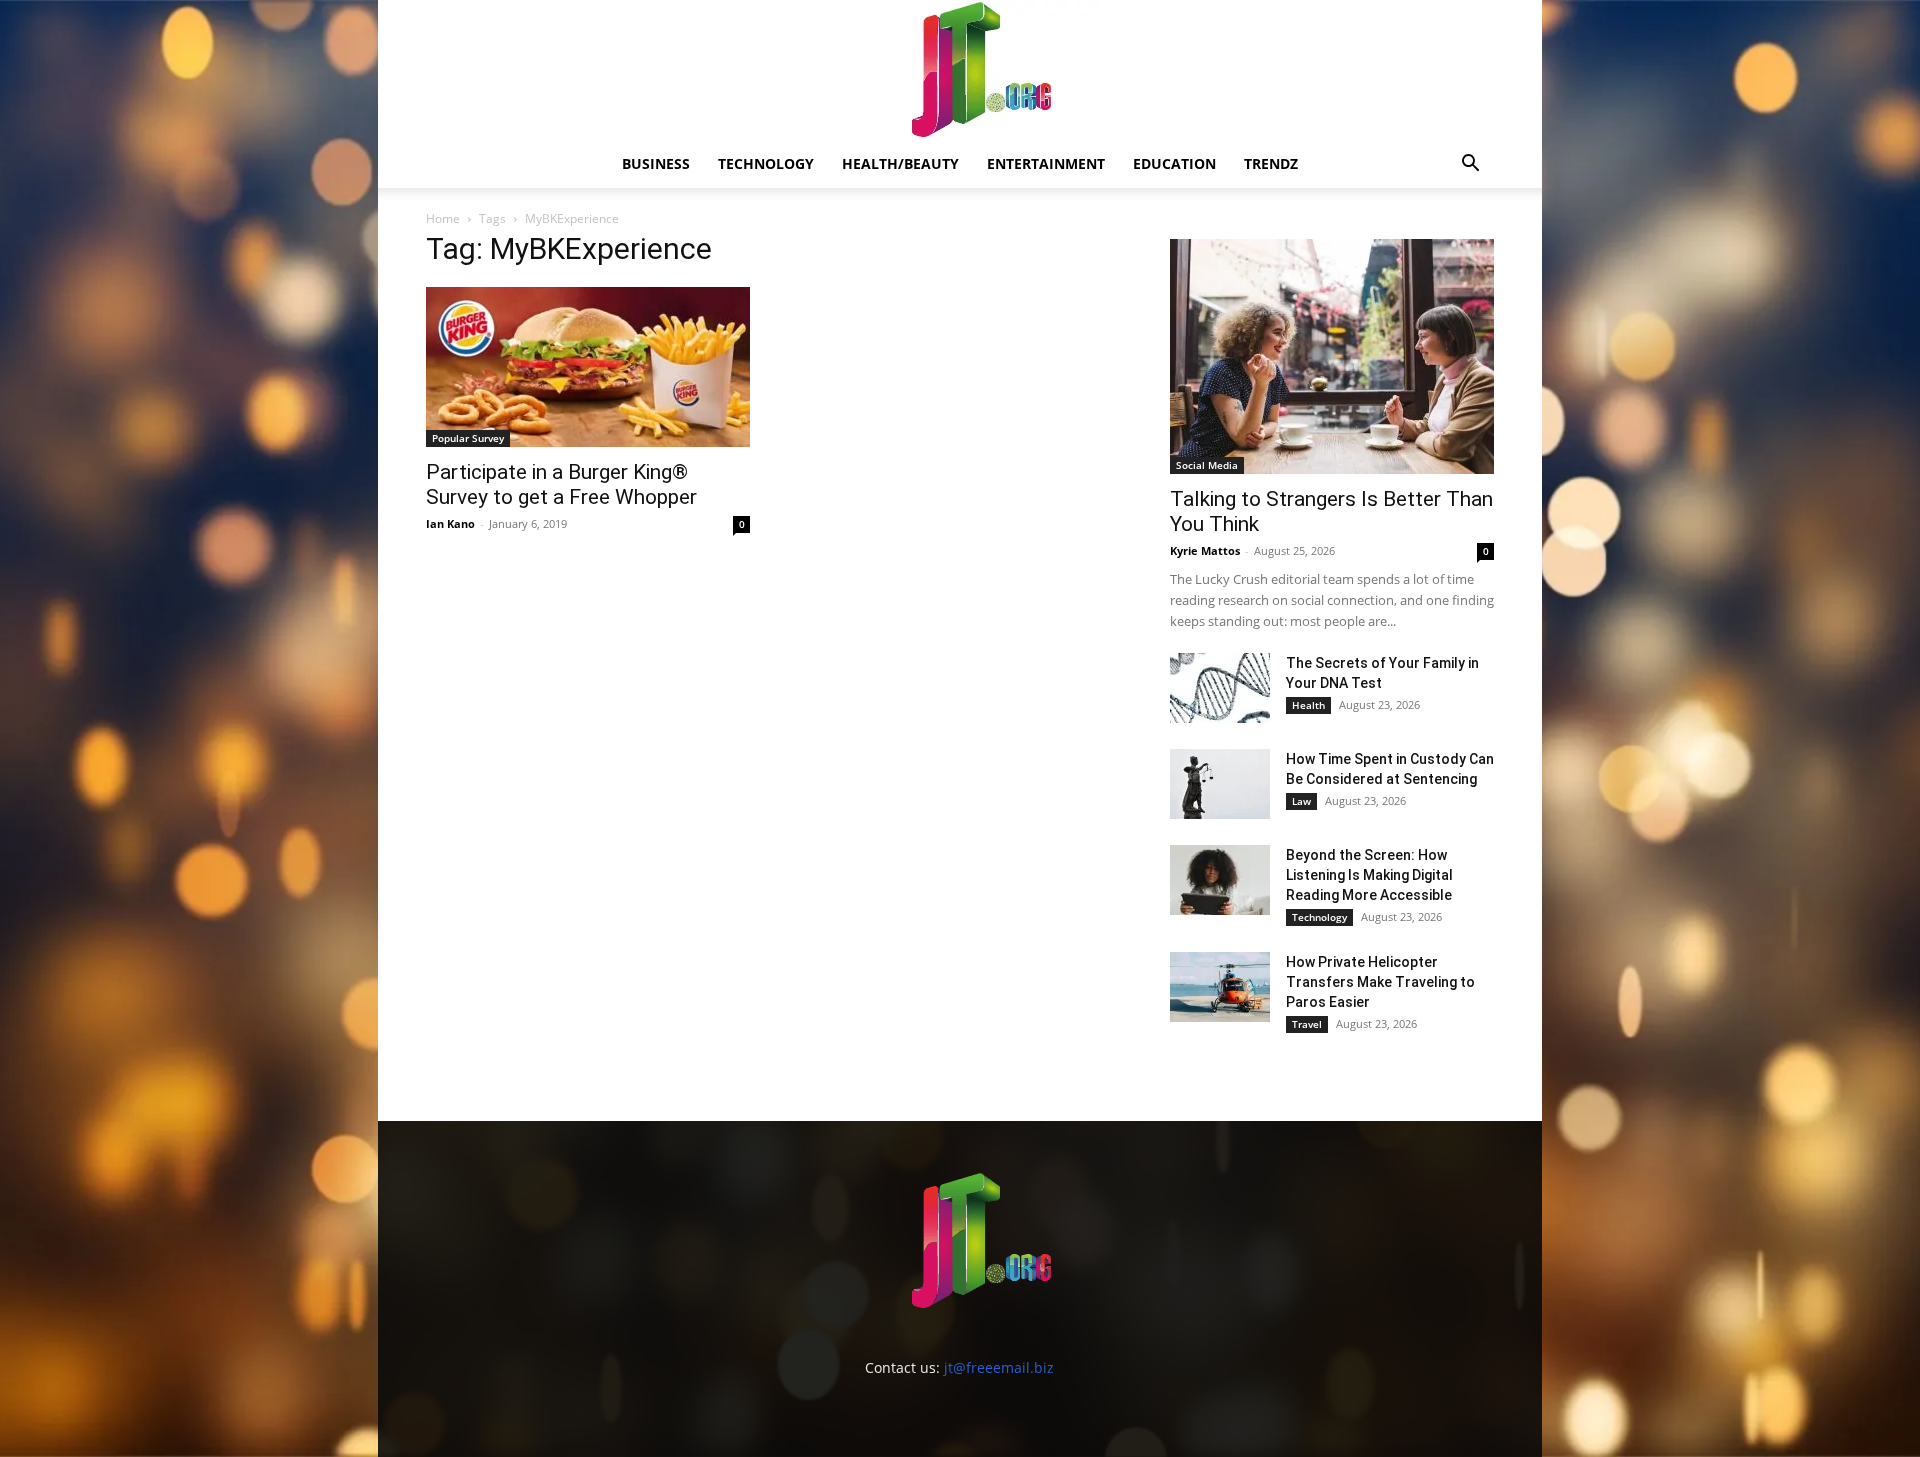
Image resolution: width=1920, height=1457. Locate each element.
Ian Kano (450, 523)
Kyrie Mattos (1205, 550)
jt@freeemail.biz (999, 1367)
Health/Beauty (900, 163)
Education (1174, 163)
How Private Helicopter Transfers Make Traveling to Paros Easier (1380, 982)
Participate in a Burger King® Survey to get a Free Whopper (561, 484)
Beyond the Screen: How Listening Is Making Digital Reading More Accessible (1369, 875)
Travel (1307, 1024)
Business (656, 163)
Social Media (1207, 465)
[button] (1470, 165)
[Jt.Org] (960, 70)
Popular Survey (468, 438)
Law (1301, 801)
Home (443, 218)
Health (1308, 705)
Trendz (1271, 163)
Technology (766, 163)
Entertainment (1046, 163)
